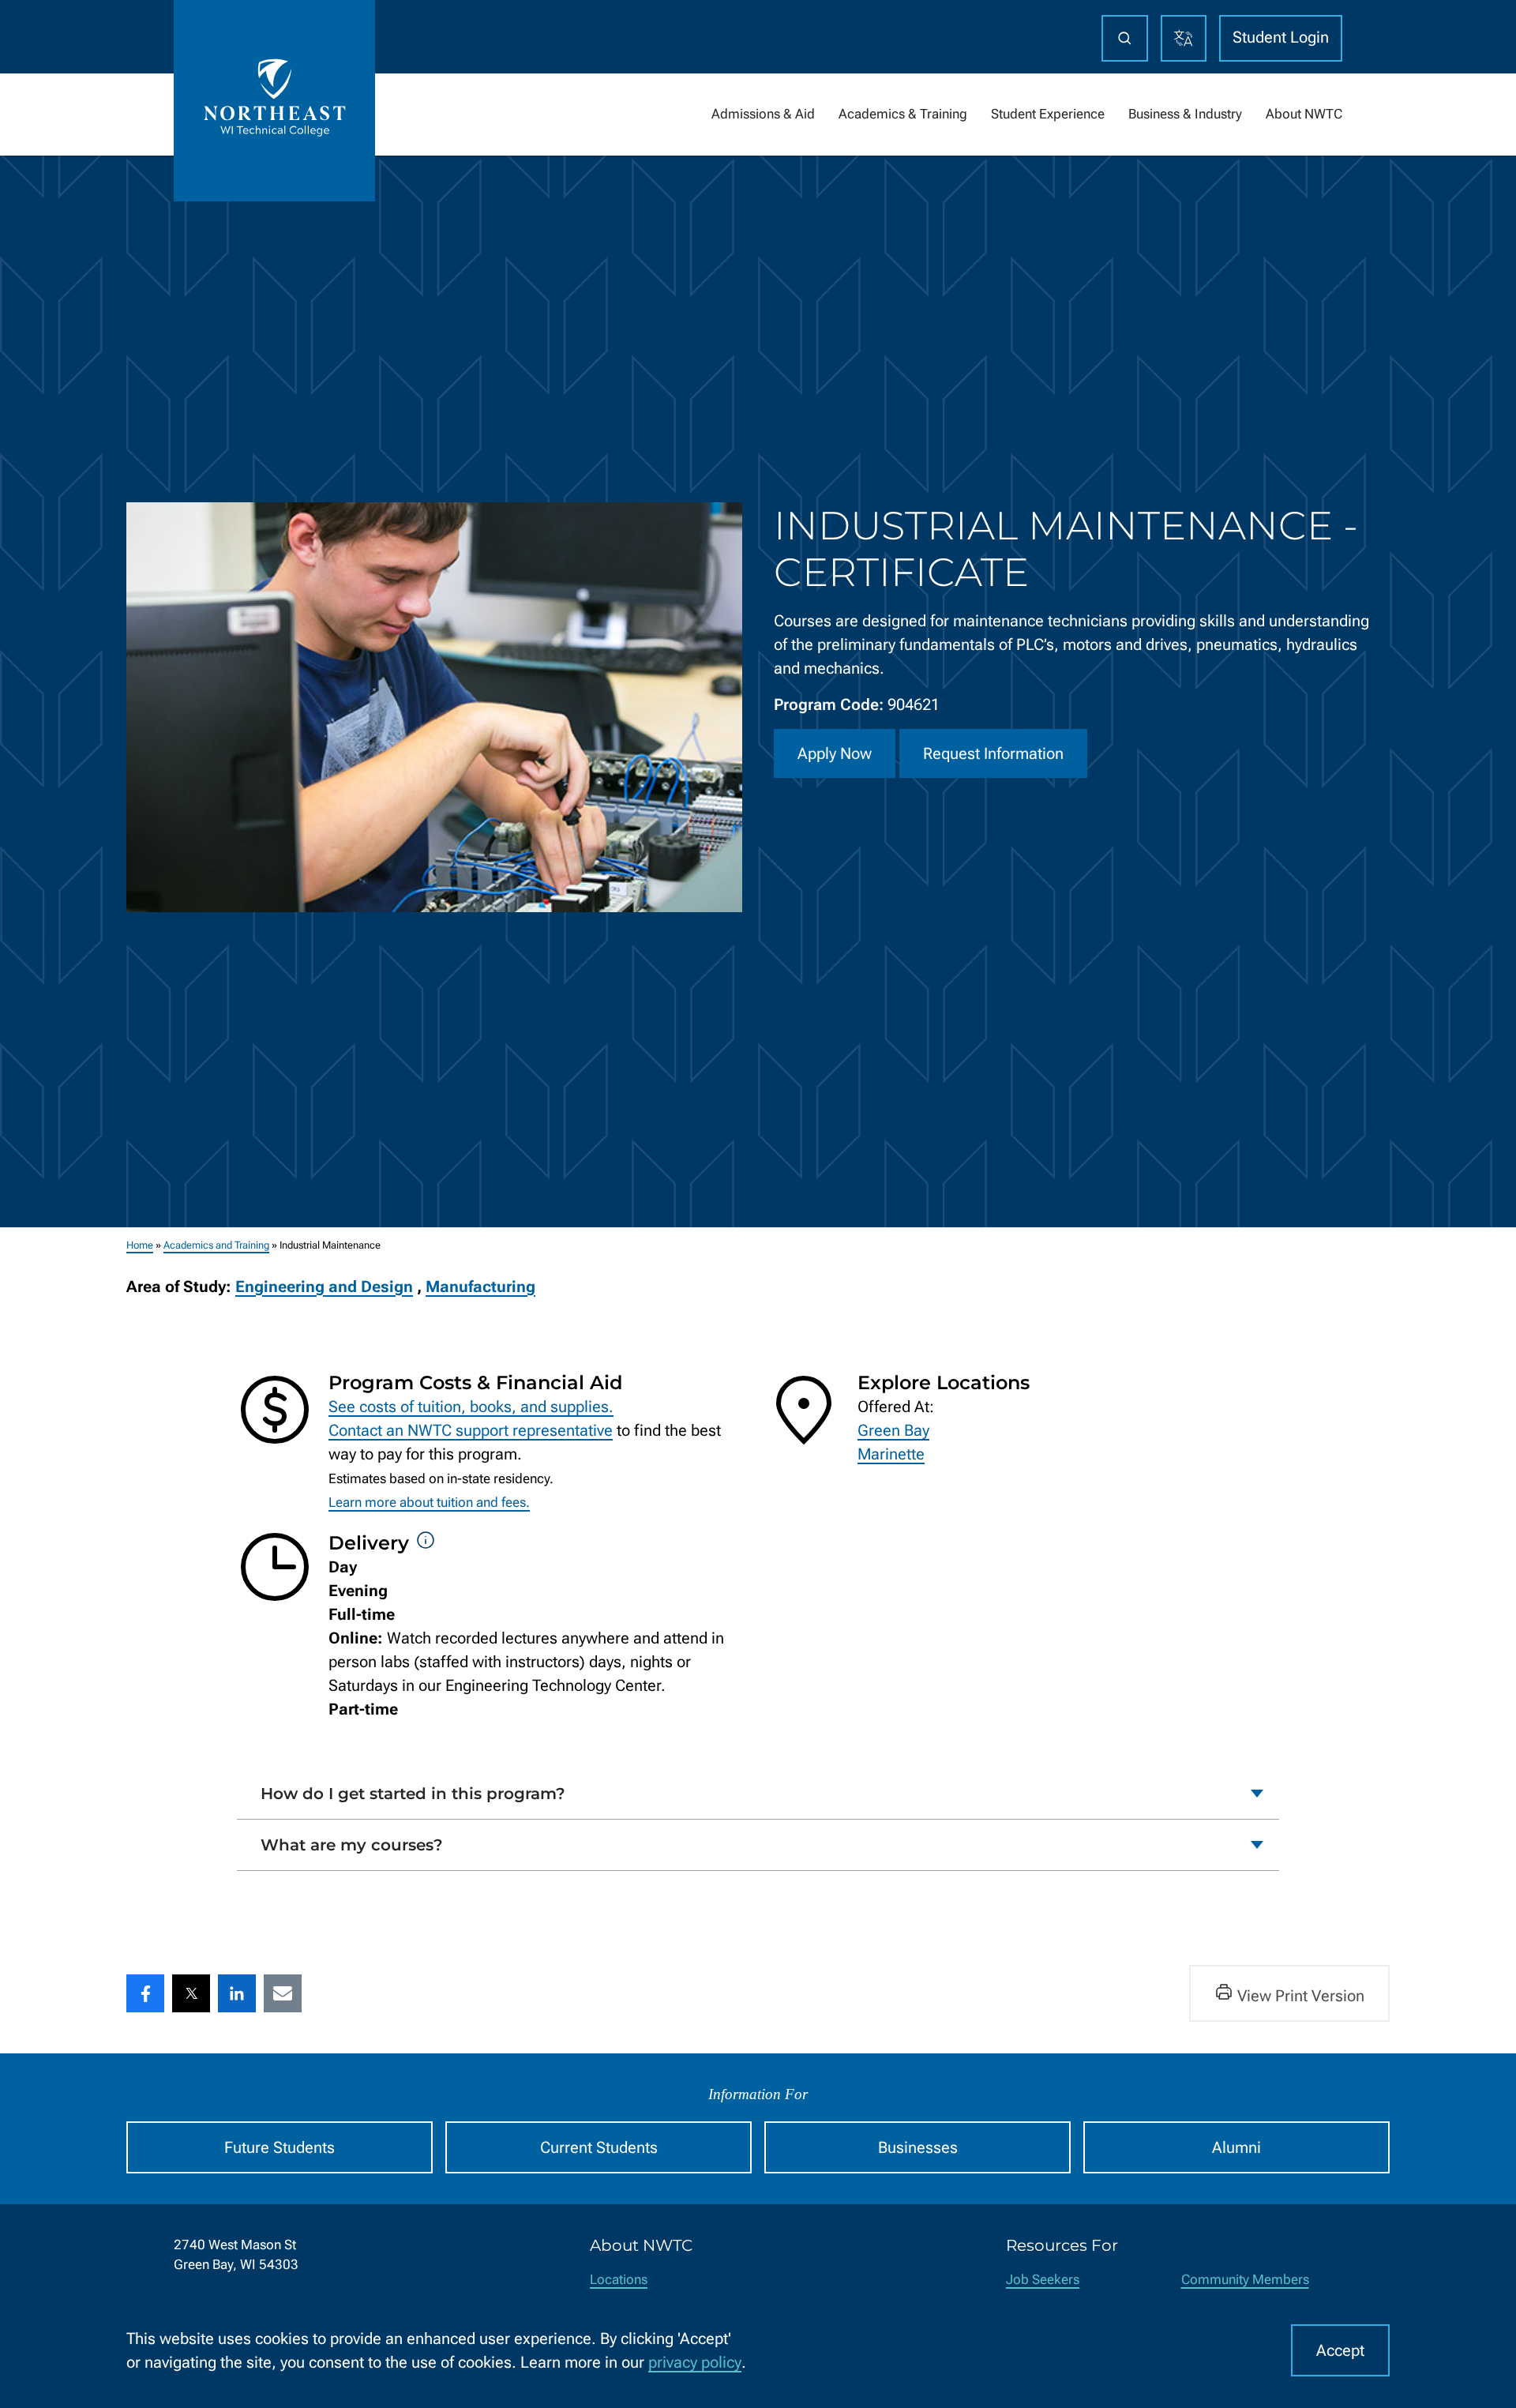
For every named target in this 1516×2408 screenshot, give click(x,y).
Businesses (918, 2147)
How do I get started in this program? (413, 1794)
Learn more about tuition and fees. (429, 1503)
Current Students (599, 2147)
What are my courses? (352, 1845)
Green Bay (893, 1430)
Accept (1340, 2350)
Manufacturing (480, 1287)
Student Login (1281, 37)
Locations (619, 2280)
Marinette (891, 1454)
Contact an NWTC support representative (471, 1430)
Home (140, 1245)
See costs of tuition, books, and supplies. (471, 1407)
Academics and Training (216, 1245)
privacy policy (695, 2362)
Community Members (1245, 2280)
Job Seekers (1043, 2280)
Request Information (993, 753)
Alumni (1236, 2147)
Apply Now (835, 753)
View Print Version (1301, 1996)
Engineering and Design (324, 1287)
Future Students (280, 2147)
